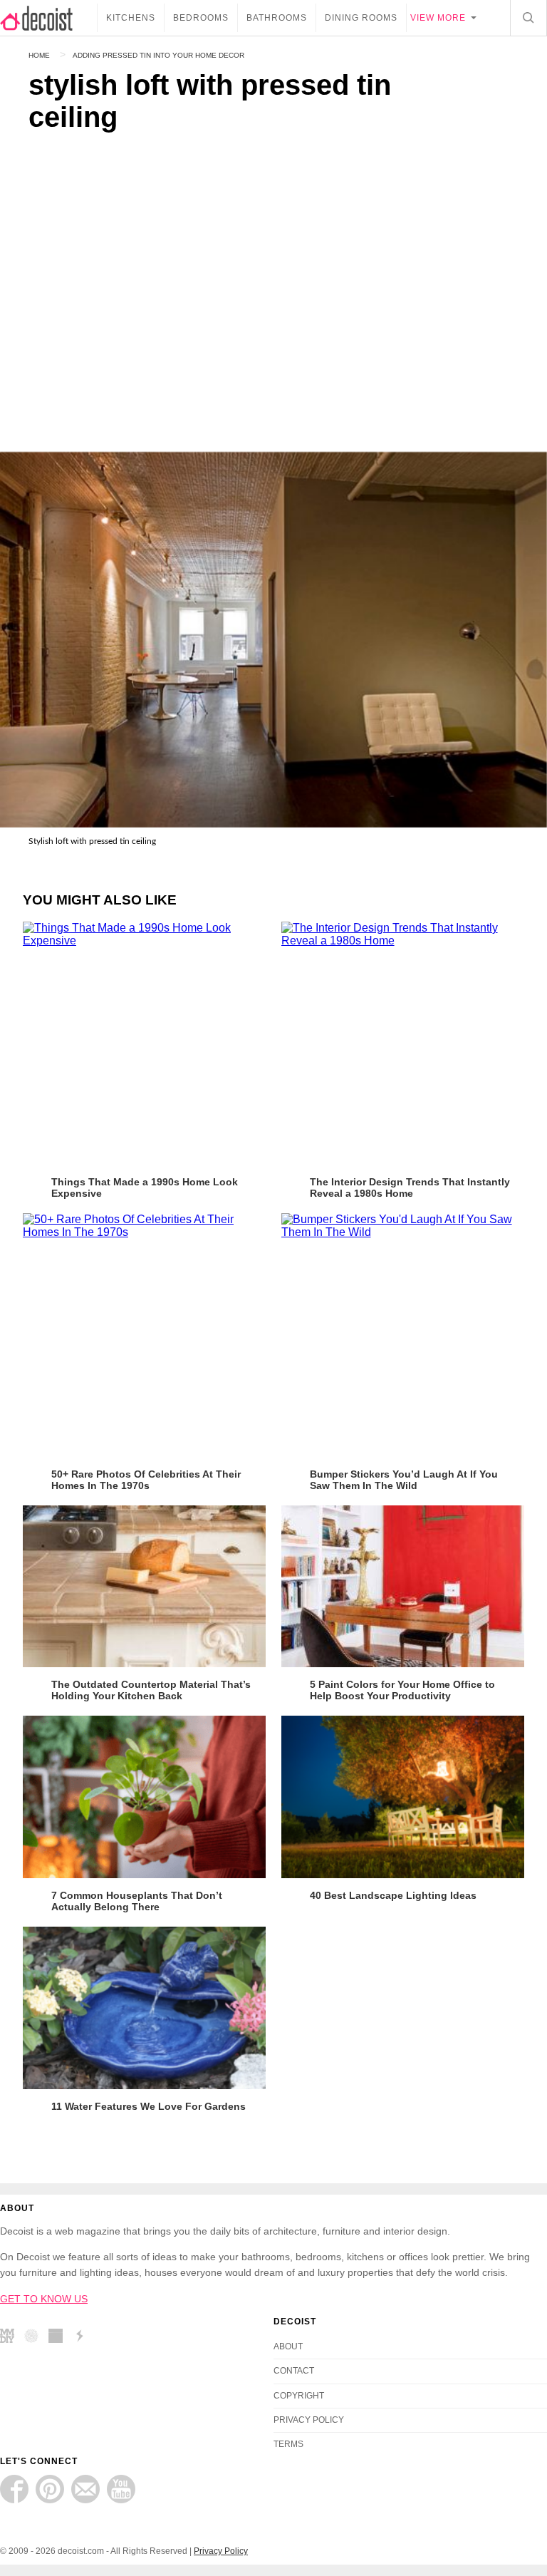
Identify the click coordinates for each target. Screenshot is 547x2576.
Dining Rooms (361, 18)
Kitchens (131, 18)
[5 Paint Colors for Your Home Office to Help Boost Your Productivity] (403, 1587)
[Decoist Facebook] (14, 2489)
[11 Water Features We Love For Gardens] (144, 2008)
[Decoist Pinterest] (50, 2489)
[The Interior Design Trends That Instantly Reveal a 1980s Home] (403, 1043)
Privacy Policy (221, 2551)
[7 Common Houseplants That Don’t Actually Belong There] (144, 1797)
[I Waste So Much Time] (59, 2338)
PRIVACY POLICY (309, 2420)
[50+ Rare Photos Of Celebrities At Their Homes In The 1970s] (144, 1335)
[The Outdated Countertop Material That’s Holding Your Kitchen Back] (144, 1587)
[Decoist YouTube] (121, 2489)
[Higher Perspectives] (35, 2338)
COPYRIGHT (299, 2396)
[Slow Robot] (83, 2338)
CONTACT (294, 2371)
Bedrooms (201, 18)
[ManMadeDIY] (11, 2338)
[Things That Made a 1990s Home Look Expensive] (144, 1043)
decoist (48, 18)
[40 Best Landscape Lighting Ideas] (403, 1797)
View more (438, 18)
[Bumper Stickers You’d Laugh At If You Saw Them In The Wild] (403, 1335)
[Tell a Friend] (85, 2489)
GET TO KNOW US (44, 2299)
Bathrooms (277, 18)
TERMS (288, 2444)
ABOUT (288, 2346)
